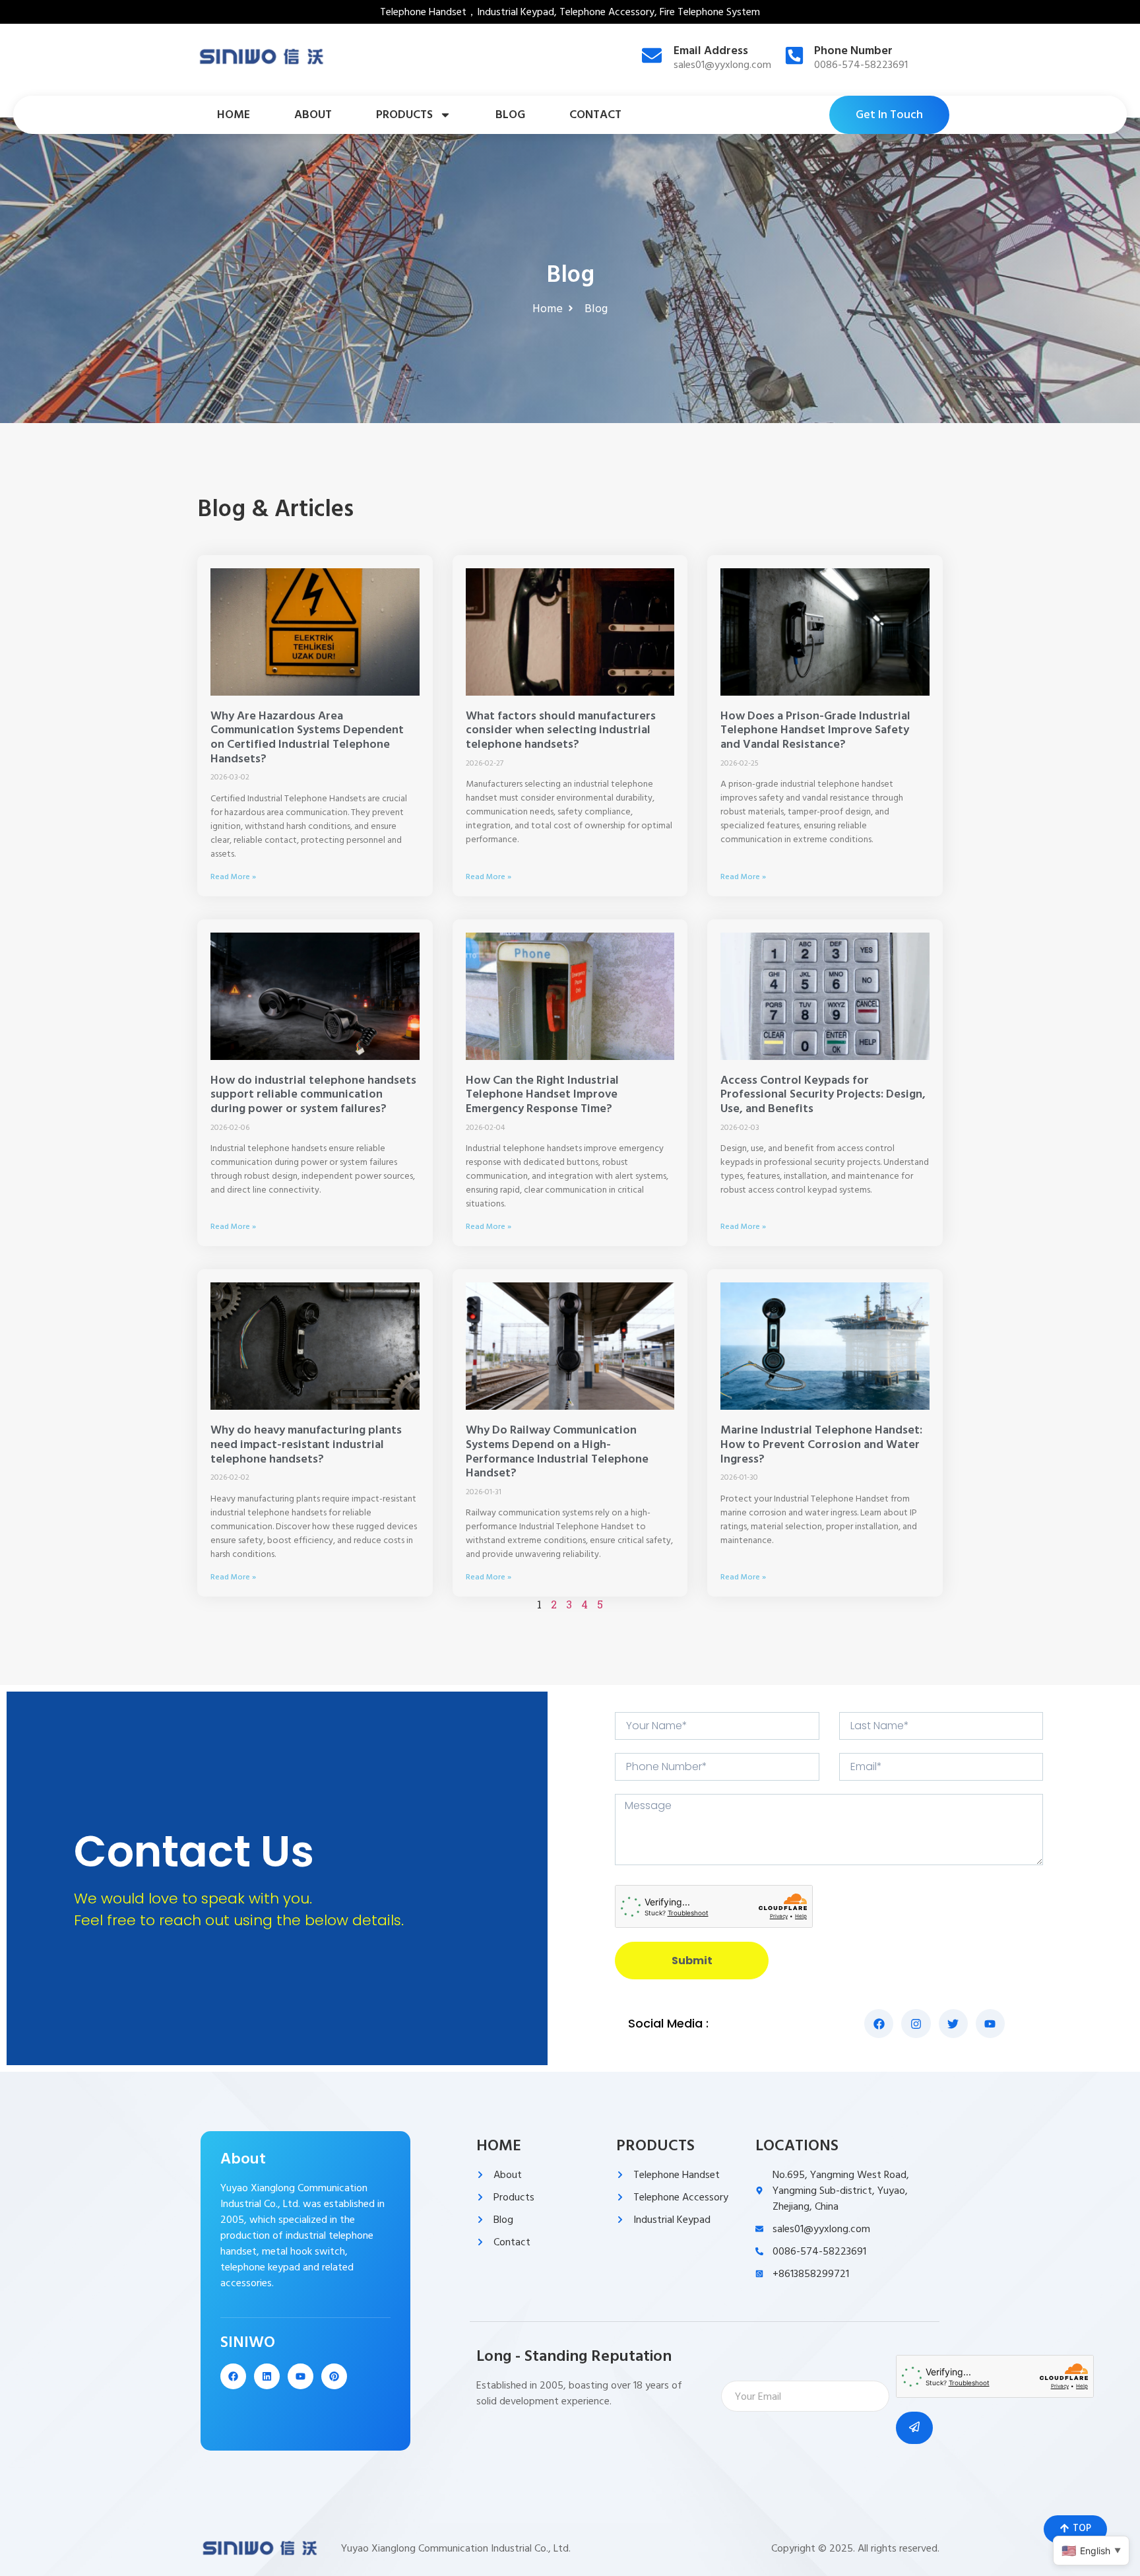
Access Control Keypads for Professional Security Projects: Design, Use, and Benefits (823, 1094)
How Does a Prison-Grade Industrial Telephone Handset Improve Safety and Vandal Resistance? (815, 730)
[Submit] (914, 2428)
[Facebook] (233, 2376)
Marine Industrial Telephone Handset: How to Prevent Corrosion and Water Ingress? (821, 1444)
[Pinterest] (334, 2376)
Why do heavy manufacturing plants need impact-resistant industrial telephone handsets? (306, 1444)
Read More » (233, 877)
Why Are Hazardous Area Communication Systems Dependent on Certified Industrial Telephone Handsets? (307, 737)
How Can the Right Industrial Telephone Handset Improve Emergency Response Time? (542, 1094)
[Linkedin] (267, 2376)
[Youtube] (301, 2376)
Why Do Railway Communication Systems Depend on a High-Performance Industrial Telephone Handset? (557, 1451)
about (313, 115)
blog (510, 115)
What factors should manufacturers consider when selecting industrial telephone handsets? (561, 730)
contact (595, 115)
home (234, 115)
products (404, 115)
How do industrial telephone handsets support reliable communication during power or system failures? (313, 1094)
